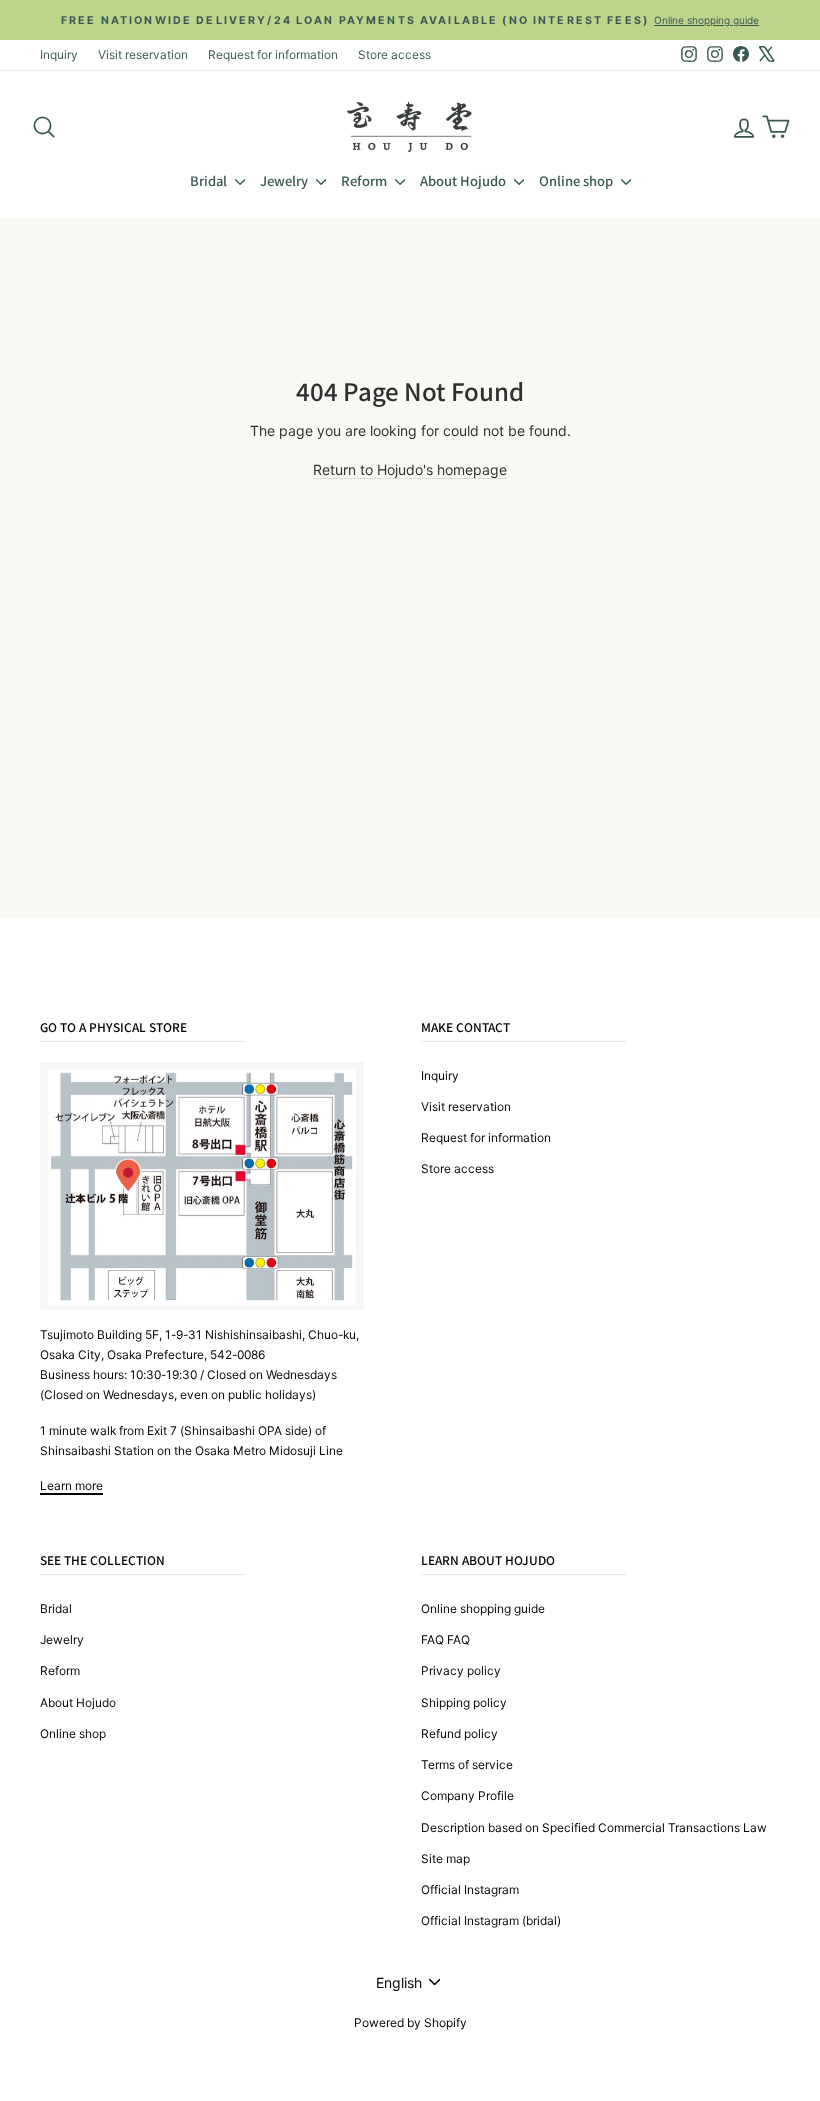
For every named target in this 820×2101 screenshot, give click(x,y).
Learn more (71, 1485)
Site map (445, 1858)
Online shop (577, 180)
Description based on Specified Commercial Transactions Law (594, 1827)
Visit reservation (143, 54)
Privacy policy (461, 1670)
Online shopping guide (483, 1608)
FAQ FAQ (445, 1639)
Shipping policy (464, 1702)
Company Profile (467, 1795)
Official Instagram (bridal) (491, 1920)
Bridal (210, 180)
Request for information (273, 54)
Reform (365, 180)
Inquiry (59, 54)
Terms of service (467, 1764)
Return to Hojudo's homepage (410, 469)
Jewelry (285, 180)
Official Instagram (470, 1889)
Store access (394, 54)
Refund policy (459, 1733)
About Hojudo (464, 180)
